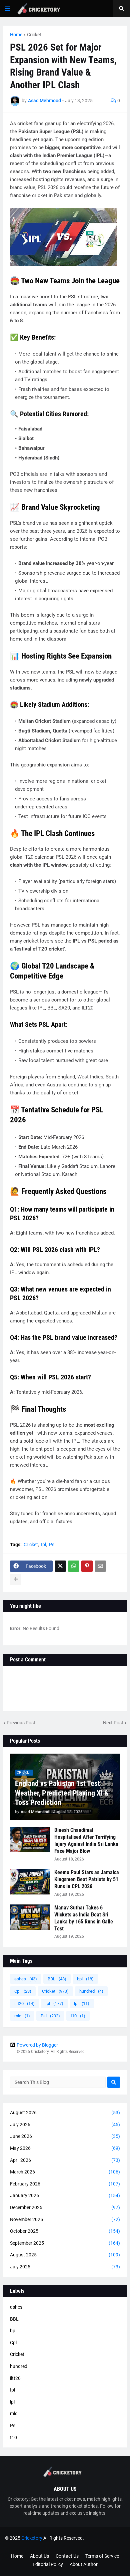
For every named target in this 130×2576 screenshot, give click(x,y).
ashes (26, 1979)
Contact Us (67, 2556)
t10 (78, 2016)
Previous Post (21, 1723)
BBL (57, 1979)
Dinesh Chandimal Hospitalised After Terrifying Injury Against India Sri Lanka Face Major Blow (86, 1840)
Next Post (113, 1723)
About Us (39, 2556)
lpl (82, 2004)
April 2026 (65, 2160)
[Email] (100, 1566)
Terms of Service (102, 2556)
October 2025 (65, 2231)
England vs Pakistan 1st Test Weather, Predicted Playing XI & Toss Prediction (62, 1793)
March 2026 (65, 2172)
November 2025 (65, 2219)
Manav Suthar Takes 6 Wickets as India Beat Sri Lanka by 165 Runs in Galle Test (84, 1918)
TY (46, 2544)
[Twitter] (60, 1566)
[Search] (114, 2082)
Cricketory (32, 2538)
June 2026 (65, 2136)
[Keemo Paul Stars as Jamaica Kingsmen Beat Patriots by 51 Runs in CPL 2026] (30, 1882)
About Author (84, 2564)
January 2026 (65, 2195)
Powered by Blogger (37, 2045)
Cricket (34, 35)
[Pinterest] (87, 1566)
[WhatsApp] (74, 1566)
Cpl (23, 1991)
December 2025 (65, 2207)
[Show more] (16, 1579)
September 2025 (65, 2243)
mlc (22, 2016)
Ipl (43, 1545)
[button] (8, 9)
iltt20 (24, 2004)
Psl (52, 1545)
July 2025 (65, 2267)
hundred (91, 1991)
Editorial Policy (48, 2564)
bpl (85, 1979)
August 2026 (65, 2113)
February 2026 (65, 2184)
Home (16, 35)
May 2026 (65, 2148)
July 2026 (65, 2125)
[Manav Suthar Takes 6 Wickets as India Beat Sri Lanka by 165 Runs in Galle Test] (30, 1917)
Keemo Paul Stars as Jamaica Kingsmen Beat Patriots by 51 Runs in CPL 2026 (87, 1879)
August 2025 (65, 2255)
